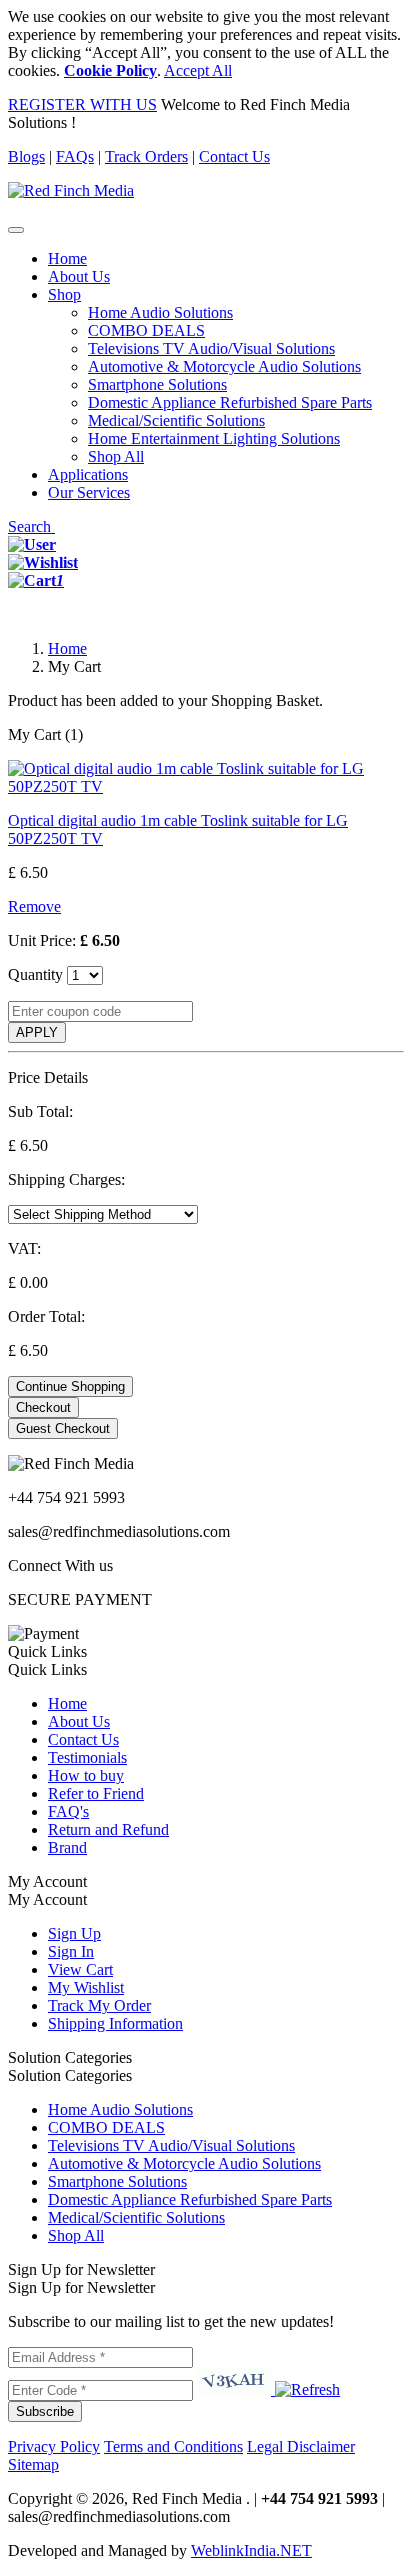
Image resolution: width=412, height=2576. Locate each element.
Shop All (116, 456)
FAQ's (68, 1811)
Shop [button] (64, 294)
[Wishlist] (43, 562)
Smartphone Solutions (157, 384)
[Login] (32, 544)
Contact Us (234, 156)
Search (31, 526)
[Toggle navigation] (16, 230)
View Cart (80, 1969)
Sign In (71, 1951)
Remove (34, 906)
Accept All (198, 70)
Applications (88, 474)
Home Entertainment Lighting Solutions (214, 438)
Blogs (26, 156)
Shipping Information (115, 2023)
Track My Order (99, 2005)
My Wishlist (86, 1987)
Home (67, 258)
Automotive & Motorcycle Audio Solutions (224, 366)
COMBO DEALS (146, 330)
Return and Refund (108, 1829)
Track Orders (146, 156)
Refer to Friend (96, 1793)
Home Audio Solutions (160, 312)
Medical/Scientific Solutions (176, 420)
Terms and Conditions (173, 2446)
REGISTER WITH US (82, 104)
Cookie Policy (110, 70)
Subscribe (45, 2411)
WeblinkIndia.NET (251, 2550)
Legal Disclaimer (301, 2446)
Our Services (89, 492)
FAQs (75, 156)
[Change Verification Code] (305, 2389)
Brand (67, 1847)
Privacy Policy (54, 2446)
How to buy (86, 1775)
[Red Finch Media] (71, 190)
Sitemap (33, 2464)
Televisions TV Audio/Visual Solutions (211, 348)
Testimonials (87, 1757)
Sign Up (74, 1933)
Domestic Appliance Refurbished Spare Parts (230, 402)
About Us (79, 276)
